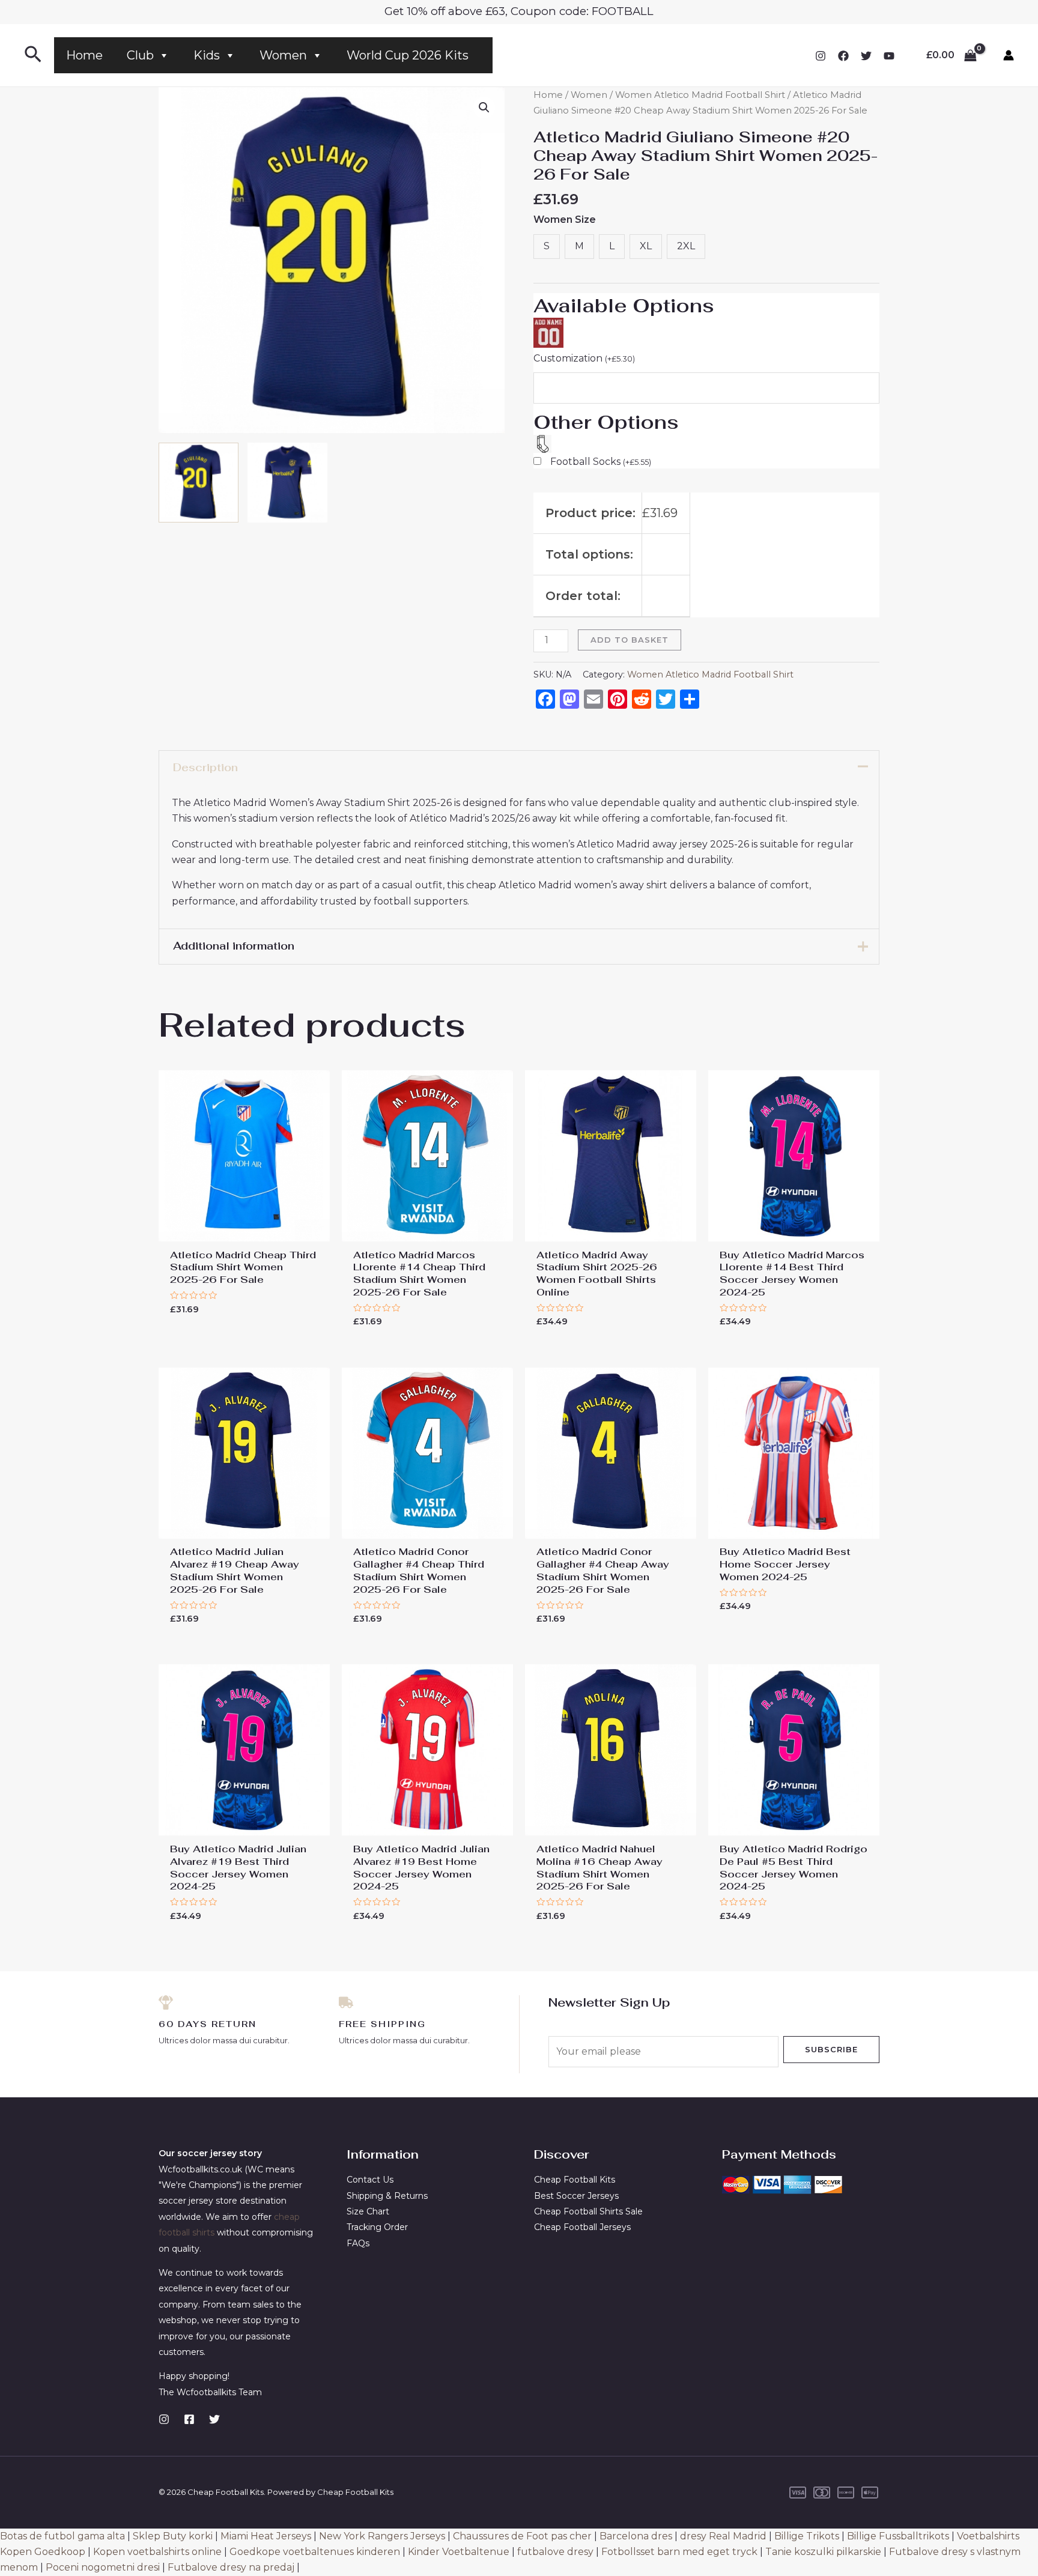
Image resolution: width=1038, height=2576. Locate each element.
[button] (484, 108)
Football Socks (601, 462)
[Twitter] (866, 56)
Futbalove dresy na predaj (231, 2567)
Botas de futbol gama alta (62, 2536)
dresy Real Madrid (723, 2536)
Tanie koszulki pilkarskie (823, 2552)
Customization (584, 358)
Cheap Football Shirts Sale (588, 2211)
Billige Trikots (807, 2536)
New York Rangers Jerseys (382, 2536)
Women (283, 55)
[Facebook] (843, 56)
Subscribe (831, 2049)
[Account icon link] (1009, 55)
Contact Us (370, 2180)
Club (140, 55)
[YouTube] (889, 56)
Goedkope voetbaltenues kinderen (315, 2552)
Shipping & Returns (387, 2196)
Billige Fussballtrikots (898, 2536)
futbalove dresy (555, 2552)
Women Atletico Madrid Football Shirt (700, 95)
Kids (207, 55)
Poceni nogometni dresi (103, 2567)
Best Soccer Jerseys (576, 2196)
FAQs (358, 2243)
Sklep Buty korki (173, 2536)
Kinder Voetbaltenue (459, 2552)
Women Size (565, 220)
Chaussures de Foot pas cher (522, 2536)
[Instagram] (821, 56)
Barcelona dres (636, 2536)
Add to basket (630, 640)
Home (84, 55)
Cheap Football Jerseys (582, 2227)
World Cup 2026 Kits (408, 55)
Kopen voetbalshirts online (157, 2552)
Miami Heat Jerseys (266, 2536)
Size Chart (368, 2211)
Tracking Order (377, 2227)
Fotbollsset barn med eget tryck (679, 2552)
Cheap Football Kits (575, 2180)
